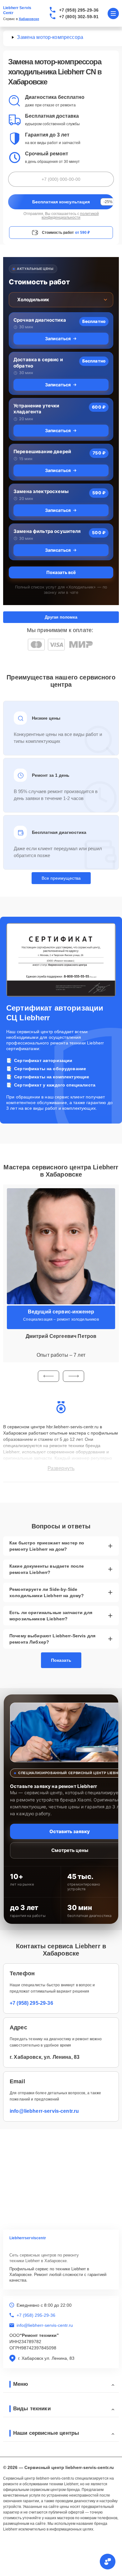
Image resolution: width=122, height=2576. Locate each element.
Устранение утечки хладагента (36, 409)
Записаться (58, 338)
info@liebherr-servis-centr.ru (44, 2111)
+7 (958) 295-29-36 (79, 10)
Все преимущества (61, 878)
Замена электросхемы (41, 491)
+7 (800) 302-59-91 (79, 17)
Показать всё (61, 572)
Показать (61, 1660)
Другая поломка (61, 617)
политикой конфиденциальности (70, 216)
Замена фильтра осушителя (47, 531)
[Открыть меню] (113, 13)
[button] (48, 1376)
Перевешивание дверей (42, 451)
